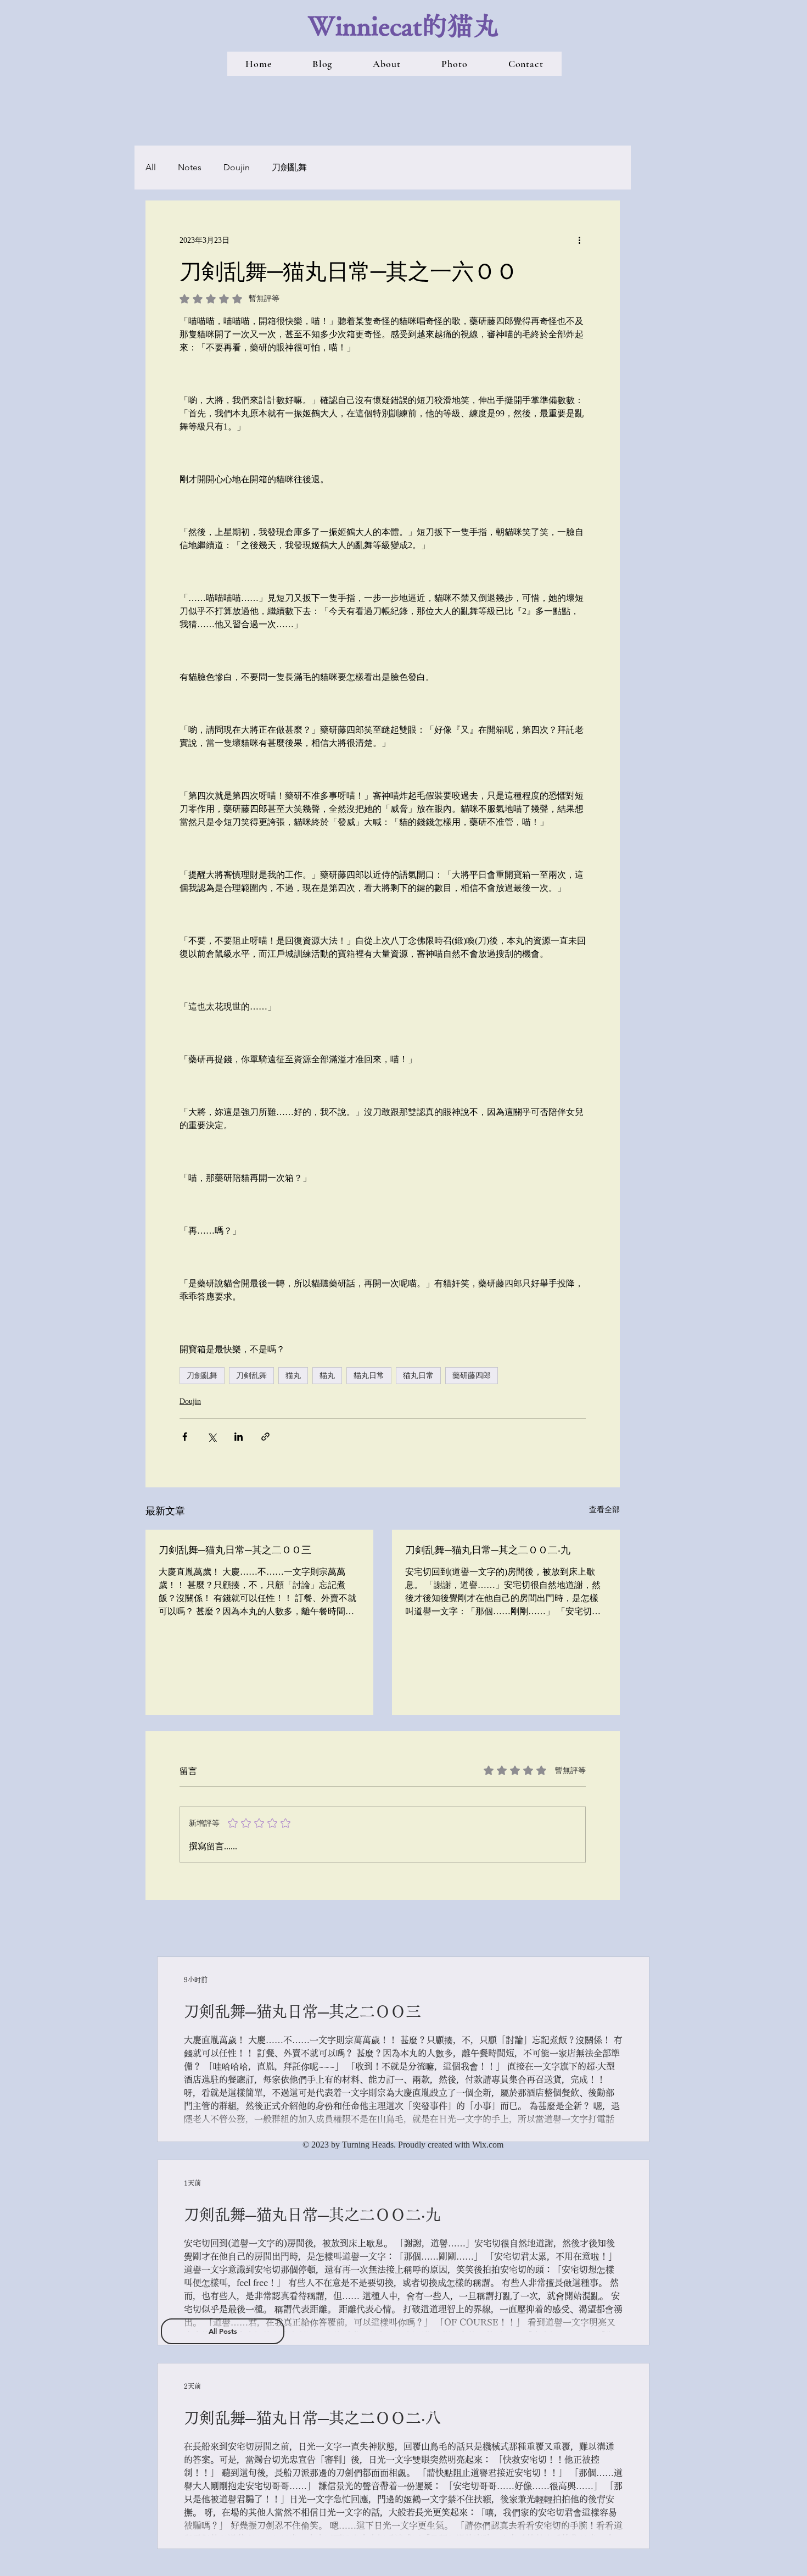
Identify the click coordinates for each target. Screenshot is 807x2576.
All (151, 167)
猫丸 (293, 1375)
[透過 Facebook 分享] (185, 1437)
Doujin (237, 167)
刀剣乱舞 (251, 1375)
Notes (190, 167)
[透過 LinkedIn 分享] (239, 1437)
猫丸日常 (418, 1375)
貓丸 (327, 1375)
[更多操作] (579, 240)
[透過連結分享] (265, 1437)
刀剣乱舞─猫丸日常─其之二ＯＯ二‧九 (488, 1549)
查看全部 (604, 1510)
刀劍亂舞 (289, 167)
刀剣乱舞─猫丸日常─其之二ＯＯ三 (235, 1549)
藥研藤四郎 (472, 1375)
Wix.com (488, 2145)
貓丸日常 (369, 1375)
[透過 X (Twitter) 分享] (212, 1437)
